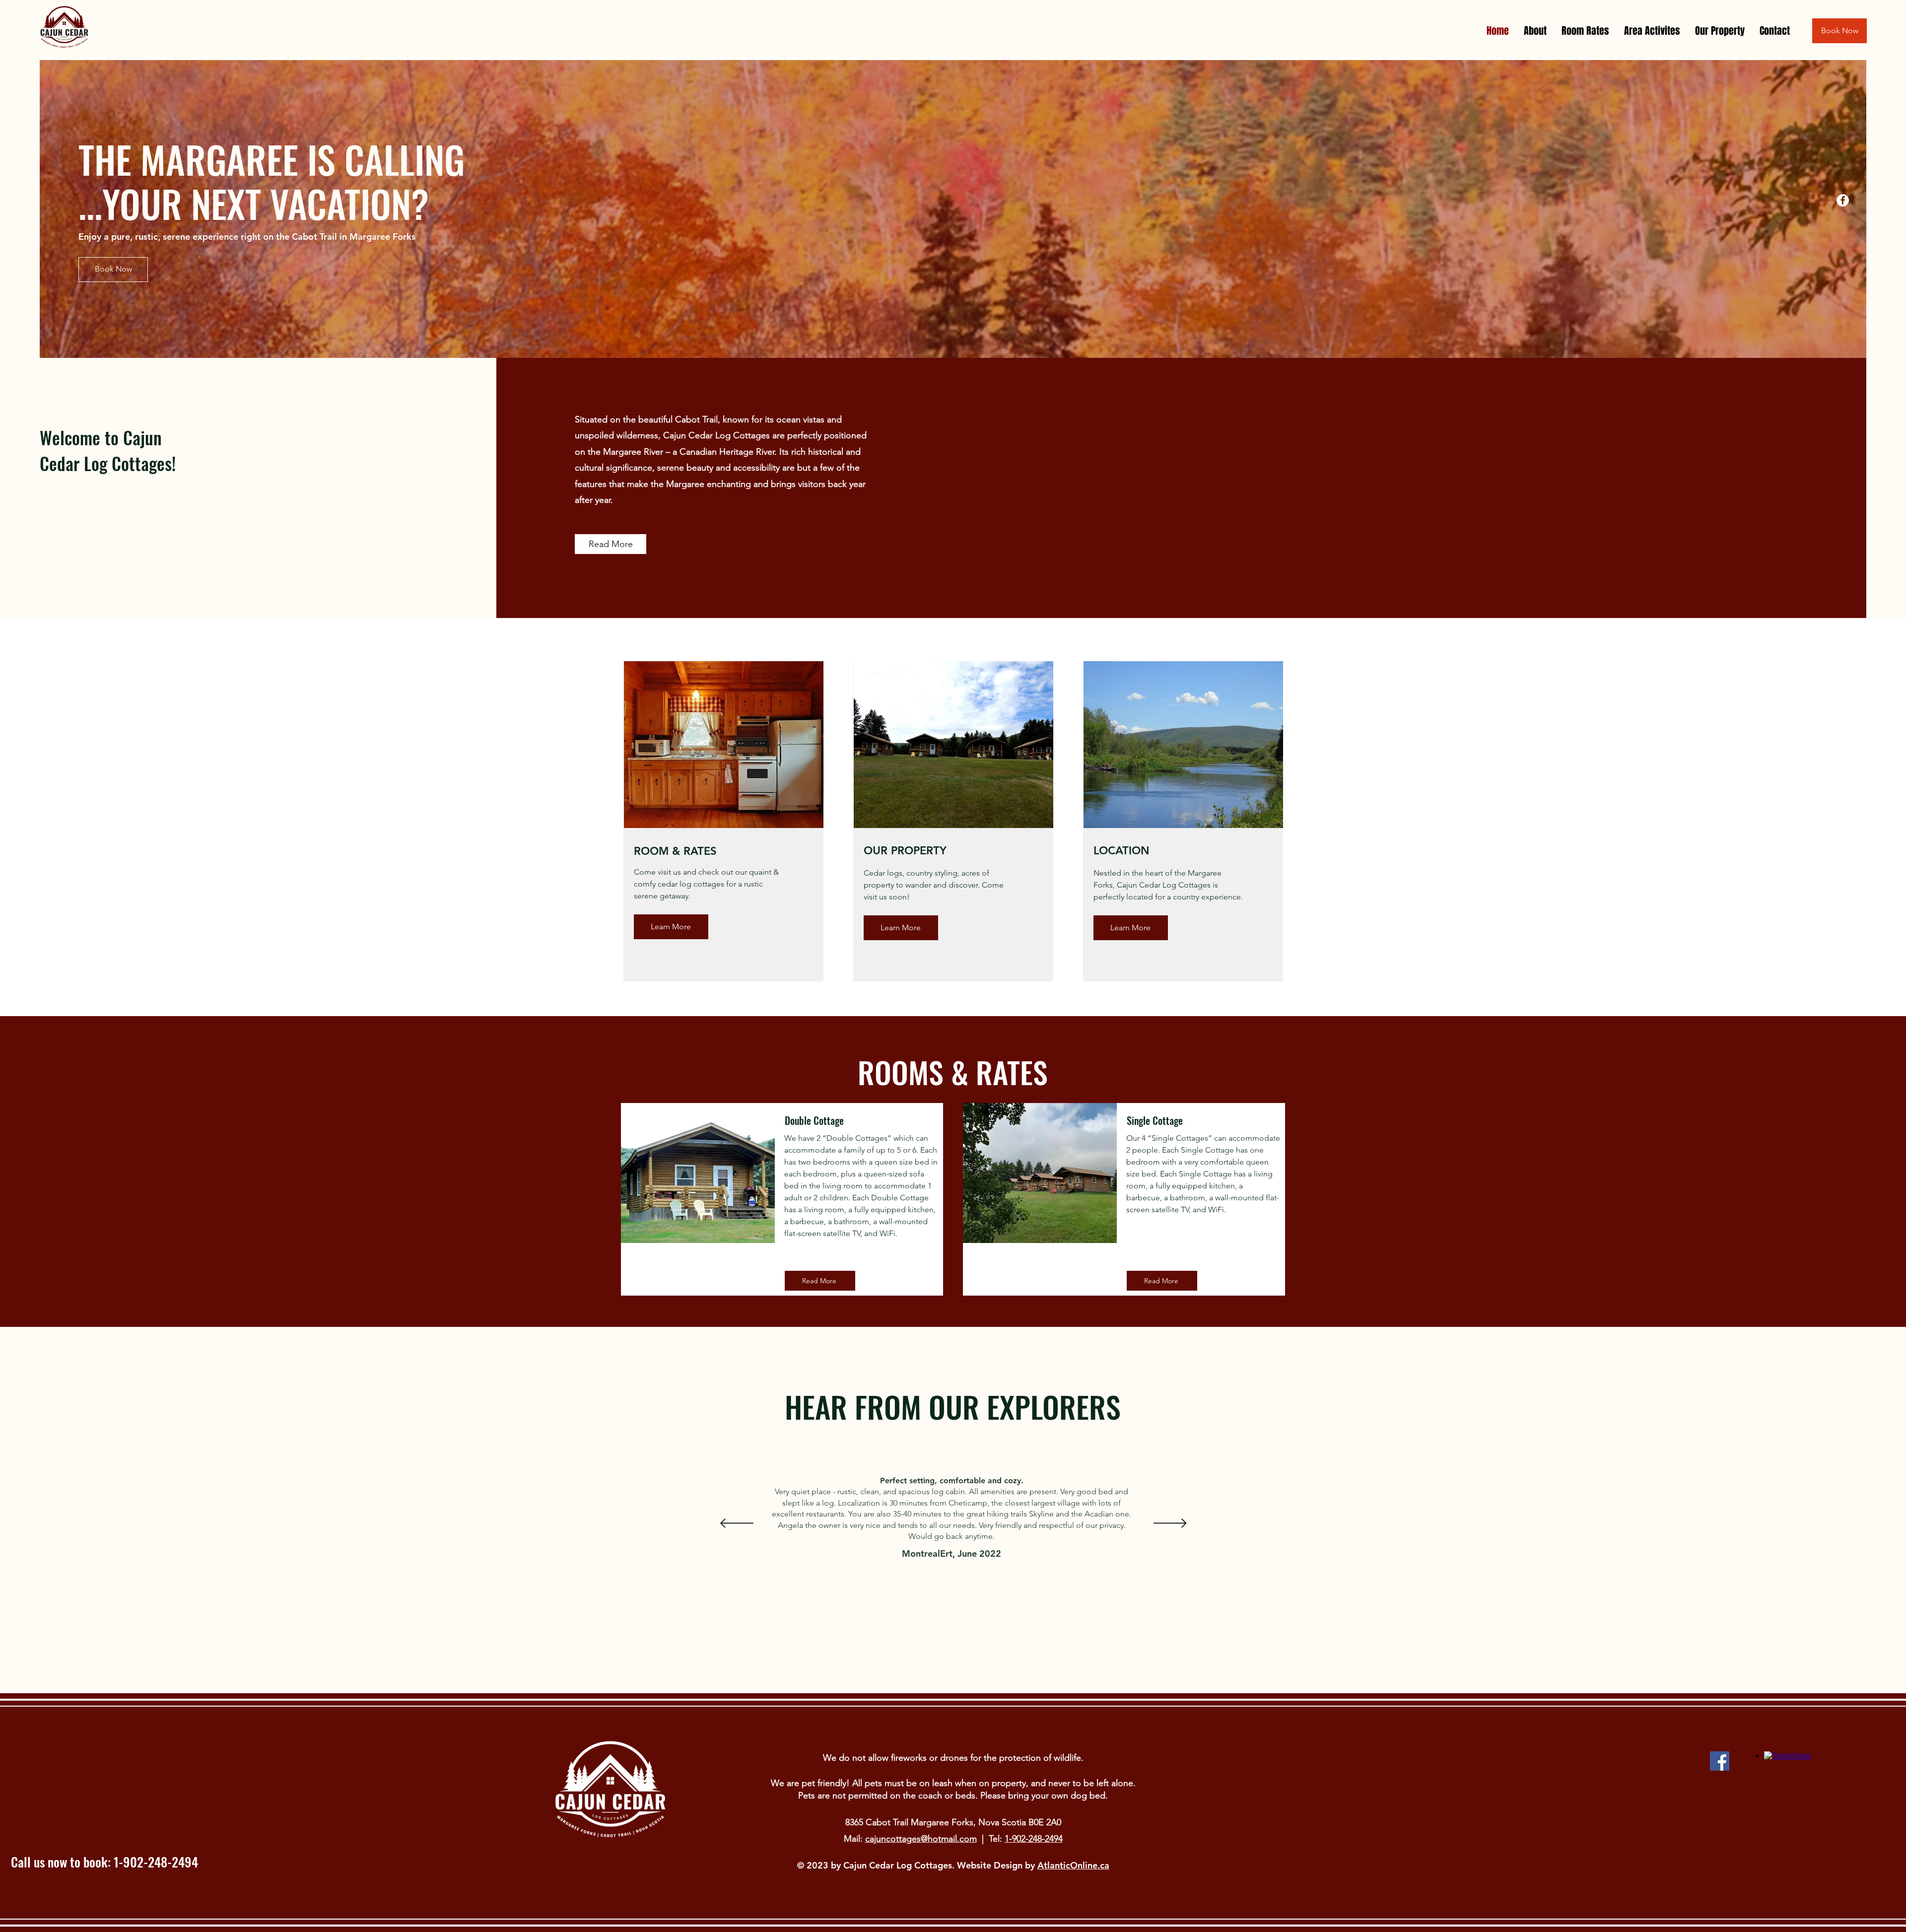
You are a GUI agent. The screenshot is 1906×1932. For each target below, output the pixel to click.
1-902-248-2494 (1034, 1839)
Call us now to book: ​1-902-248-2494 (104, 1862)
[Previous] (737, 1524)
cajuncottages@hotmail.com (921, 1839)
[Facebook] (1843, 200)
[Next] (1170, 1524)
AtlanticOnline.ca (1073, 1865)
